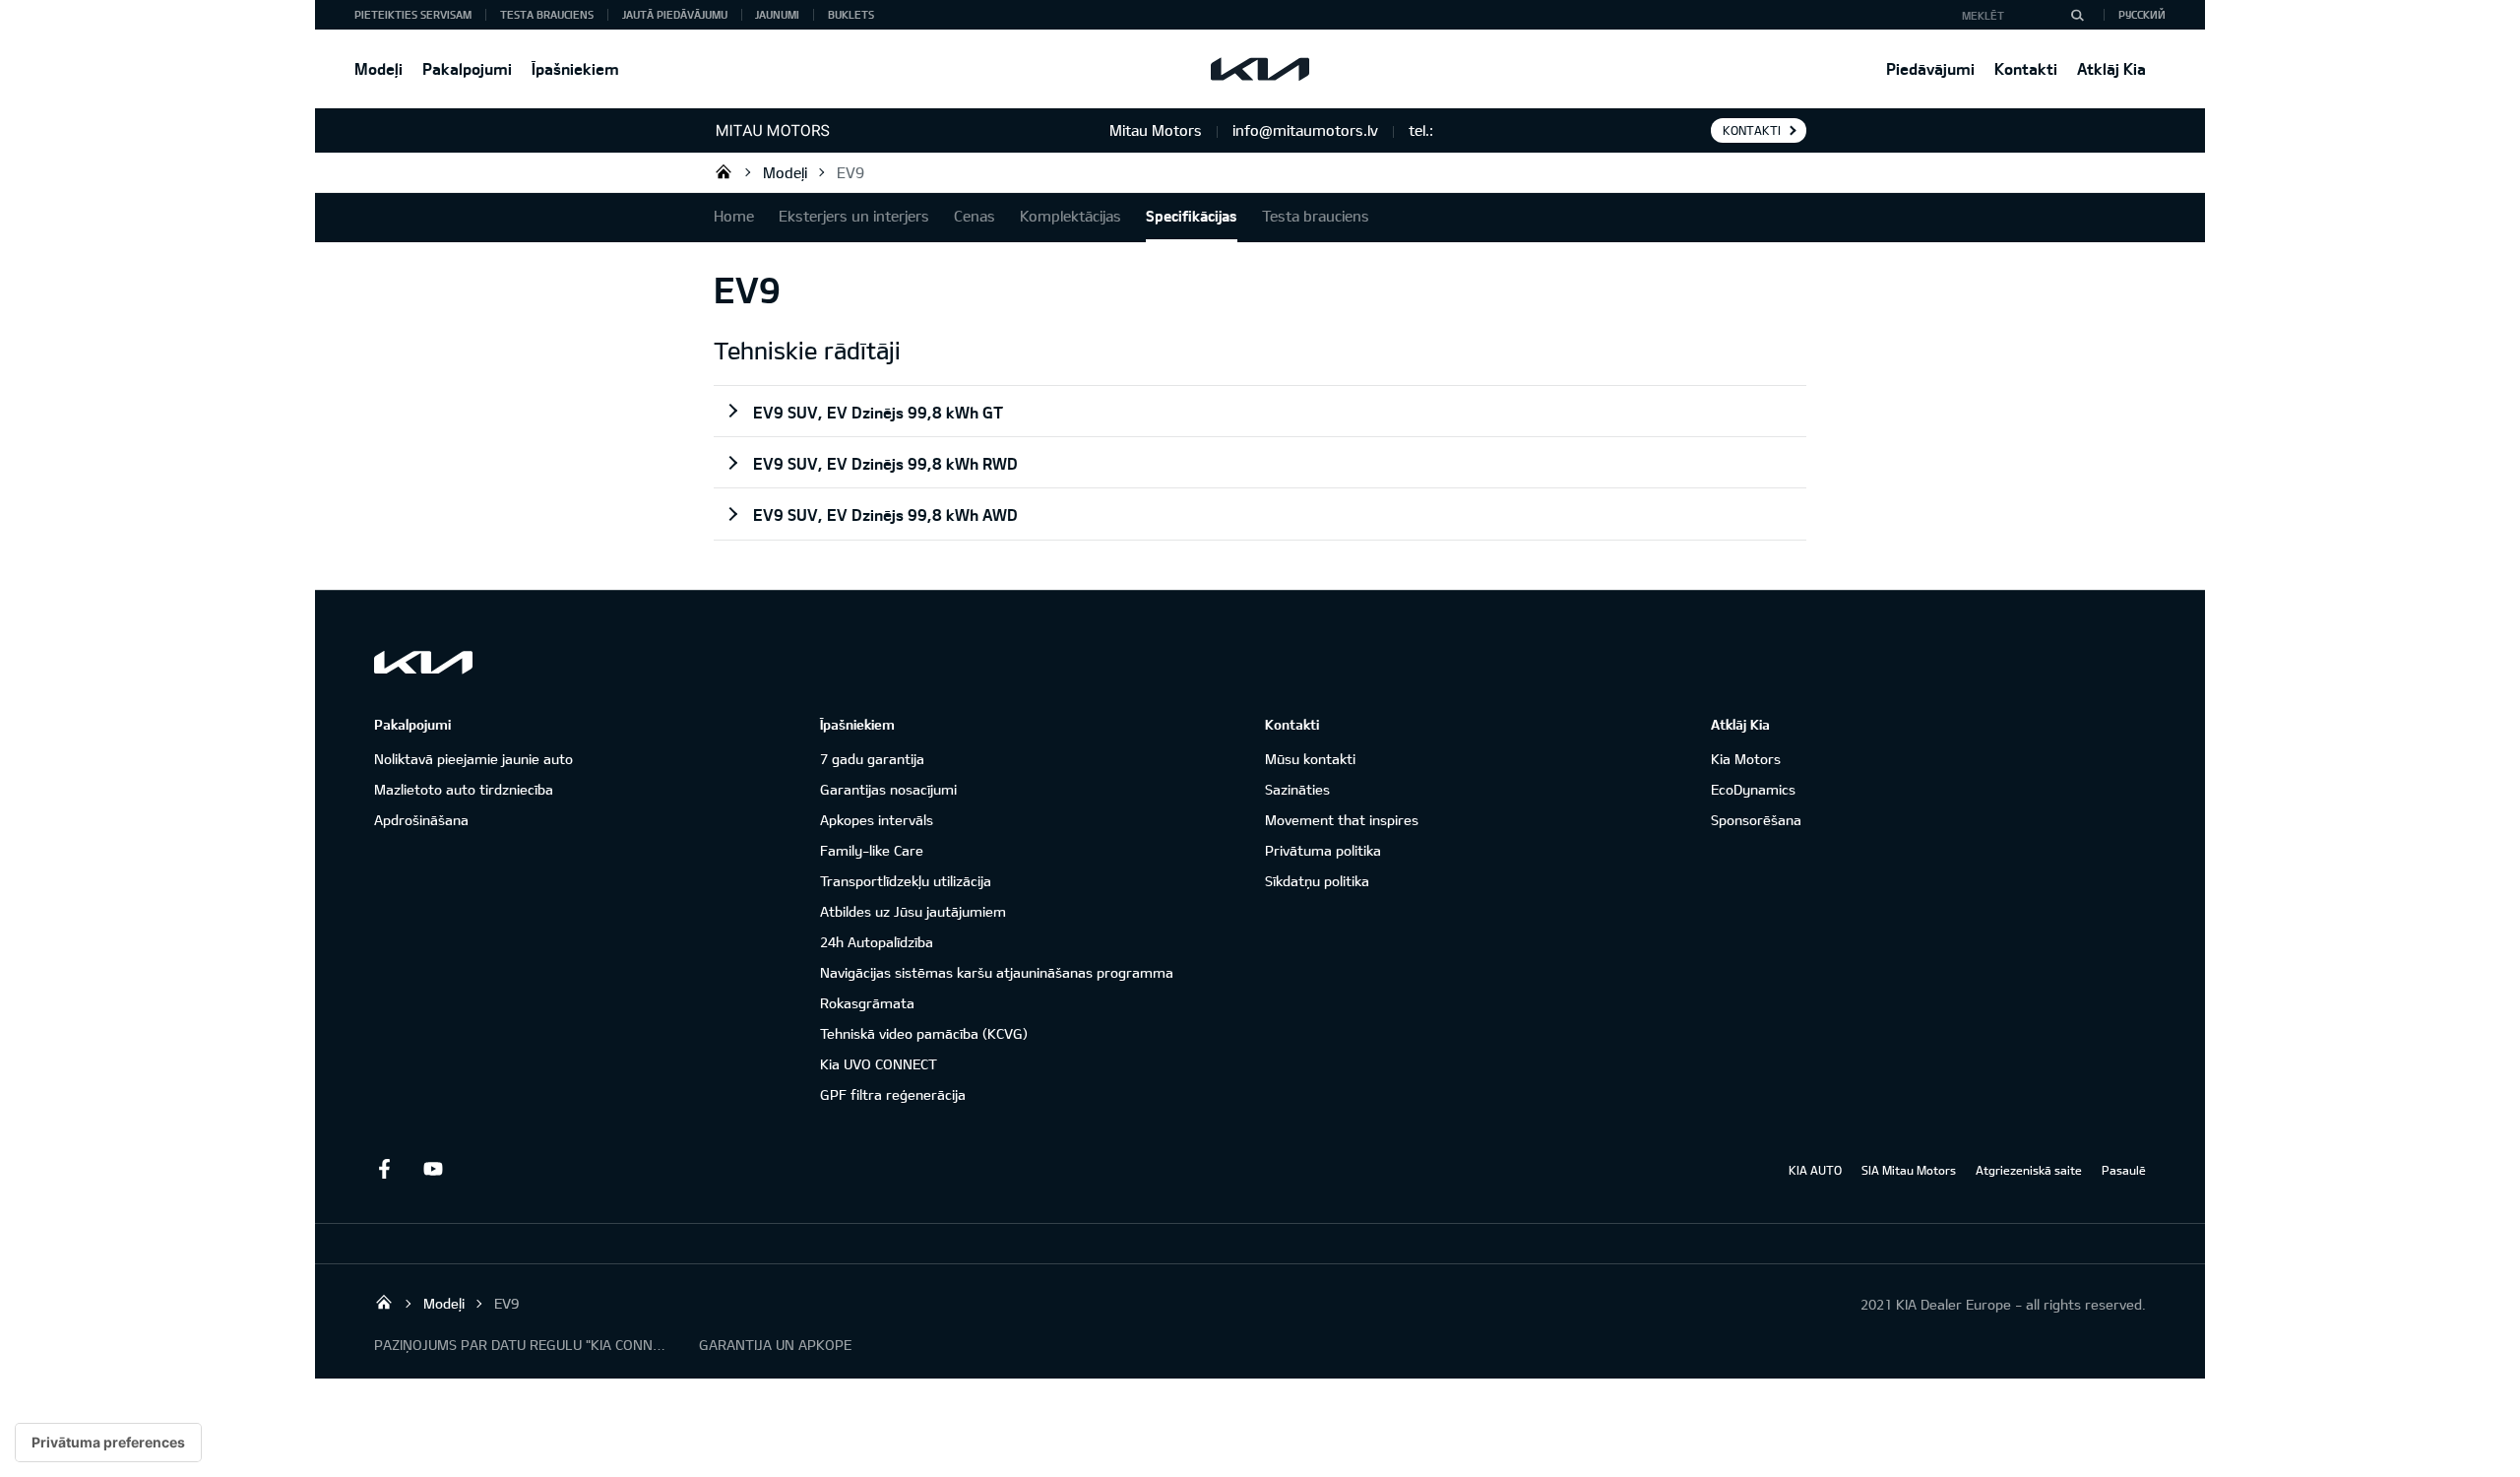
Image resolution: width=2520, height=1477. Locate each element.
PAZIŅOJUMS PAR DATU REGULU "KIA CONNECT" (522, 1345)
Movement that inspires (1342, 820)
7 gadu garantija (872, 759)
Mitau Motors (724, 171)
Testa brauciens (547, 14)
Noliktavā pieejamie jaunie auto (473, 759)
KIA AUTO (1815, 1170)
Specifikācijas (1192, 216)
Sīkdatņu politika (1317, 881)
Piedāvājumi (1930, 68)
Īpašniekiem (575, 68)
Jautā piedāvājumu (675, 14)
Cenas (975, 216)
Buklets (851, 14)
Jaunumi (777, 14)
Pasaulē (2124, 1170)
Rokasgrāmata (867, 1003)
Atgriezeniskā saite (2029, 1170)
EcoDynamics (1753, 789)
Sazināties (1297, 789)
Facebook (384, 1169)
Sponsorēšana (1756, 820)
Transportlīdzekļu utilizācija (906, 881)
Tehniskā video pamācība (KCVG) (924, 1033)
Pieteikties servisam (413, 14)
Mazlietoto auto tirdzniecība (464, 789)
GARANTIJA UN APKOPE (775, 1345)
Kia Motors (1746, 759)
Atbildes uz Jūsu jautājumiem (913, 911)
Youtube (433, 1169)
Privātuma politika (1323, 850)
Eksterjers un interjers (854, 216)
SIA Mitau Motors (1909, 1170)
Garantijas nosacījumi (888, 789)
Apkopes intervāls (877, 820)
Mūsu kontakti (1310, 759)
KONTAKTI (1752, 130)
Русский (2142, 14)
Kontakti (2026, 68)
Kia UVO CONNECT (879, 1064)
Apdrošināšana (421, 820)
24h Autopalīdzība (877, 942)
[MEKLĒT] (2077, 15)
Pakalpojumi (467, 68)
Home (734, 216)
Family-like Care (872, 850)
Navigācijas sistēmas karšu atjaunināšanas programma (997, 972)
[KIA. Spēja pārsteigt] (423, 662)
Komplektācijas (1071, 216)
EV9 (850, 172)
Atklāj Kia (2111, 68)
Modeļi (378, 68)
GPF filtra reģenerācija (893, 1094)
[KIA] (1260, 69)
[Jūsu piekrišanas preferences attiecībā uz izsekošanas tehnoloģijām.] (108, 1443)
